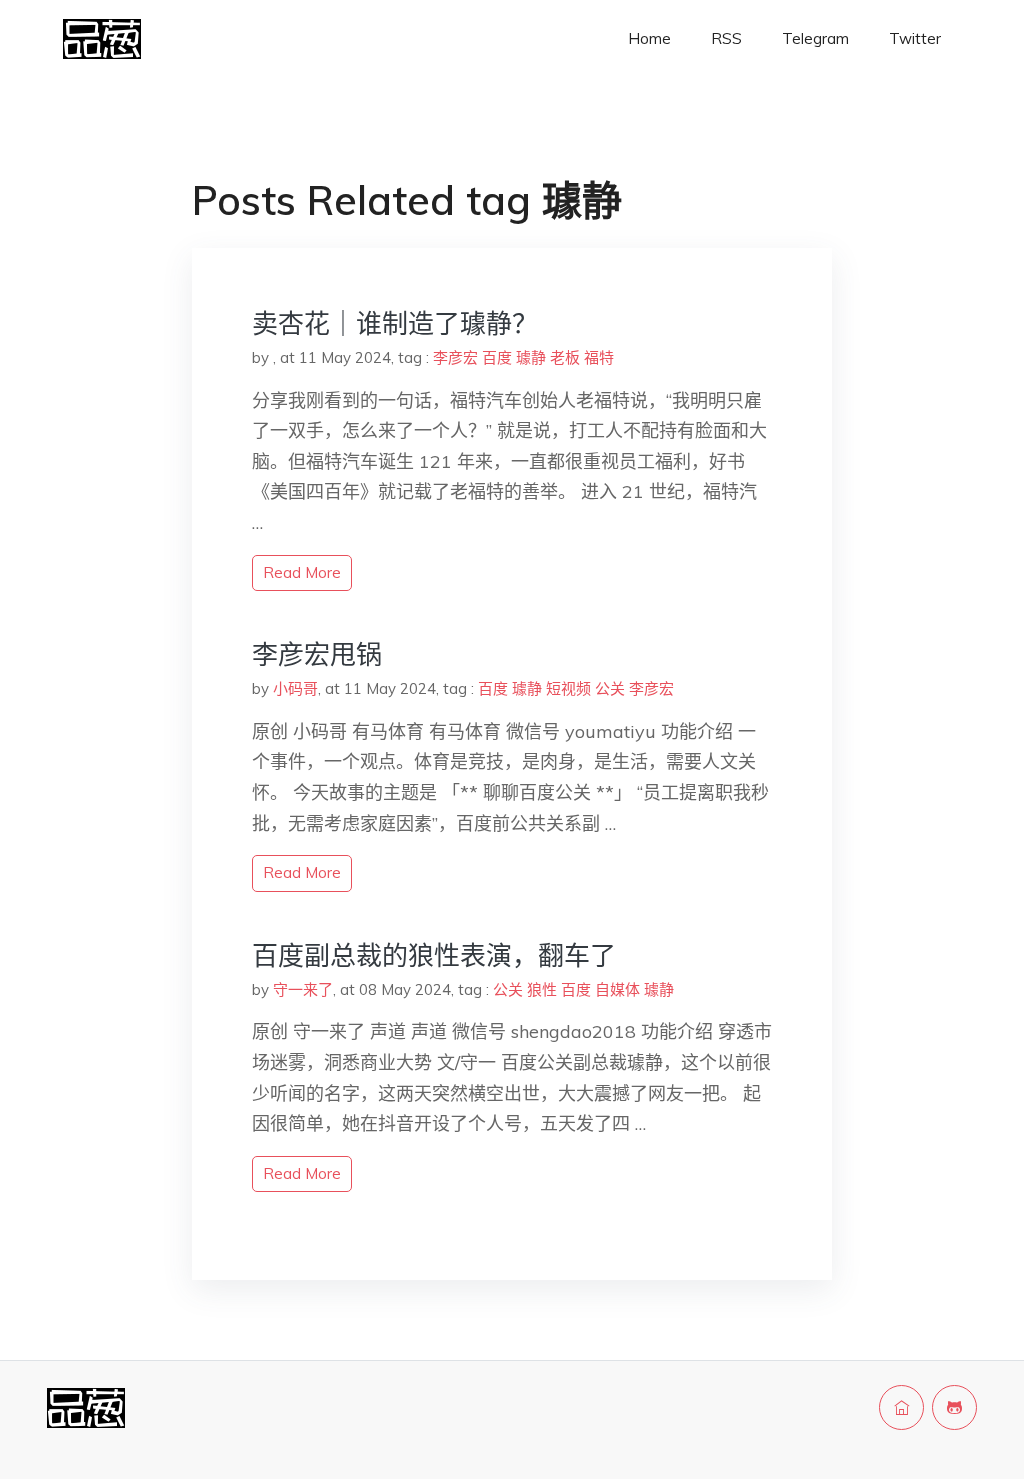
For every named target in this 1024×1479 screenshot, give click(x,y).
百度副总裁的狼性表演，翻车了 (434, 955)
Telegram (815, 38)
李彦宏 (455, 357)
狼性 (542, 989)
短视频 (568, 688)
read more (302, 572)
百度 (497, 357)
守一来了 (303, 989)
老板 (565, 357)
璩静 (531, 357)
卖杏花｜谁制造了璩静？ (395, 323)
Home (649, 38)
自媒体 (617, 989)
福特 (599, 357)
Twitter (915, 38)
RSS (726, 38)
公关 (610, 688)
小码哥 (295, 688)
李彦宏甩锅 (317, 654)
